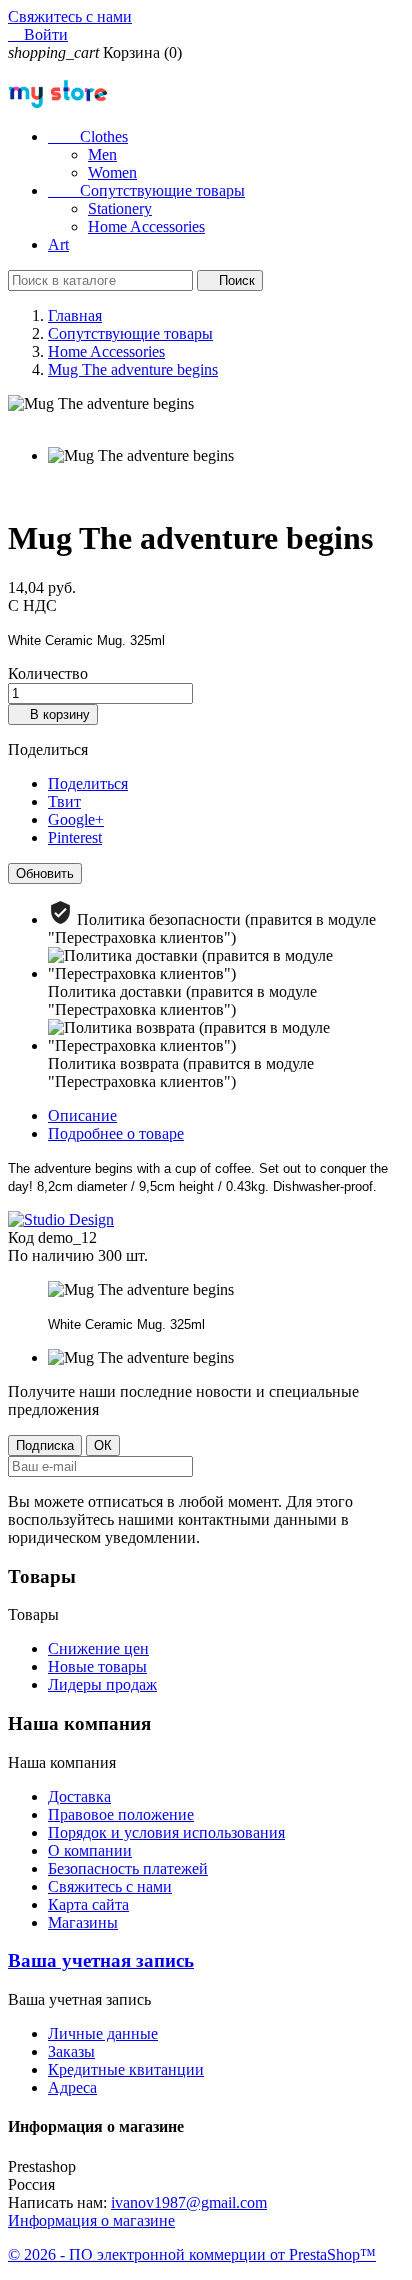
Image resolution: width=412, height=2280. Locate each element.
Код (23, 1237)
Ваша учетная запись (101, 1960)
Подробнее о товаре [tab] (116, 1133)
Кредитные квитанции (126, 2069)
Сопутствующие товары (146, 190)
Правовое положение (121, 1814)
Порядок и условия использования (166, 1832)
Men (102, 154)
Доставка (79, 1796)
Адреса (72, 2087)
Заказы (71, 2051)
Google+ (76, 819)
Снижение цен (98, 1648)
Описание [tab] (82, 1115)
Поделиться (88, 783)
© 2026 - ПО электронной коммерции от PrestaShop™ (192, 2254)
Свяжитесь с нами (70, 16)
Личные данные (103, 2033)
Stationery (120, 208)
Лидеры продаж (102, 1684)
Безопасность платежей (128, 1868)
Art (58, 244)
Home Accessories (146, 226)
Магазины (83, 1922)
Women (112, 172)
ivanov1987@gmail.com (189, 2202)
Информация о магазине (91, 2220)
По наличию (51, 1255)
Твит (64, 801)
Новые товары (97, 1666)
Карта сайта (88, 1904)
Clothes (88, 136)
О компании (90, 1850)
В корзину (53, 714)
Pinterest (75, 837)
